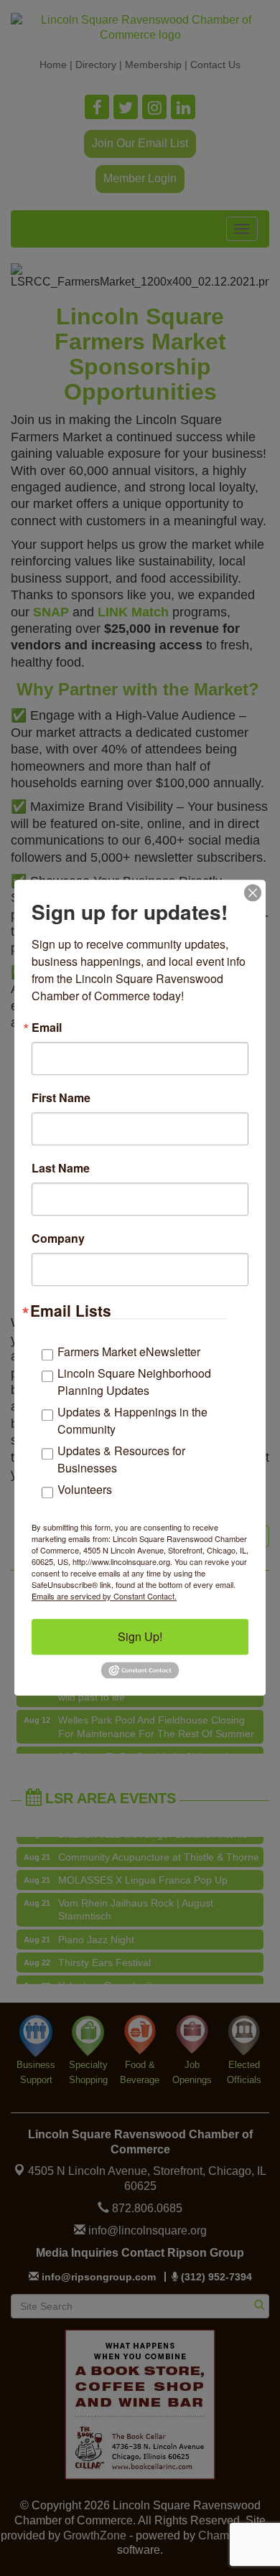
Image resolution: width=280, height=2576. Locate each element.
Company (58, 1238)
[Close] (253, 893)
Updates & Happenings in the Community (132, 1420)
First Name (61, 1098)
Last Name (61, 1168)
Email (47, 1028)
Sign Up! (140, 1636)
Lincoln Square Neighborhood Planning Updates (134, 1382)
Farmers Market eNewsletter (129, 1352)
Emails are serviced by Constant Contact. (104, 1596)
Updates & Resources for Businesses (121, 1459)
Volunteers (85, 1489)
